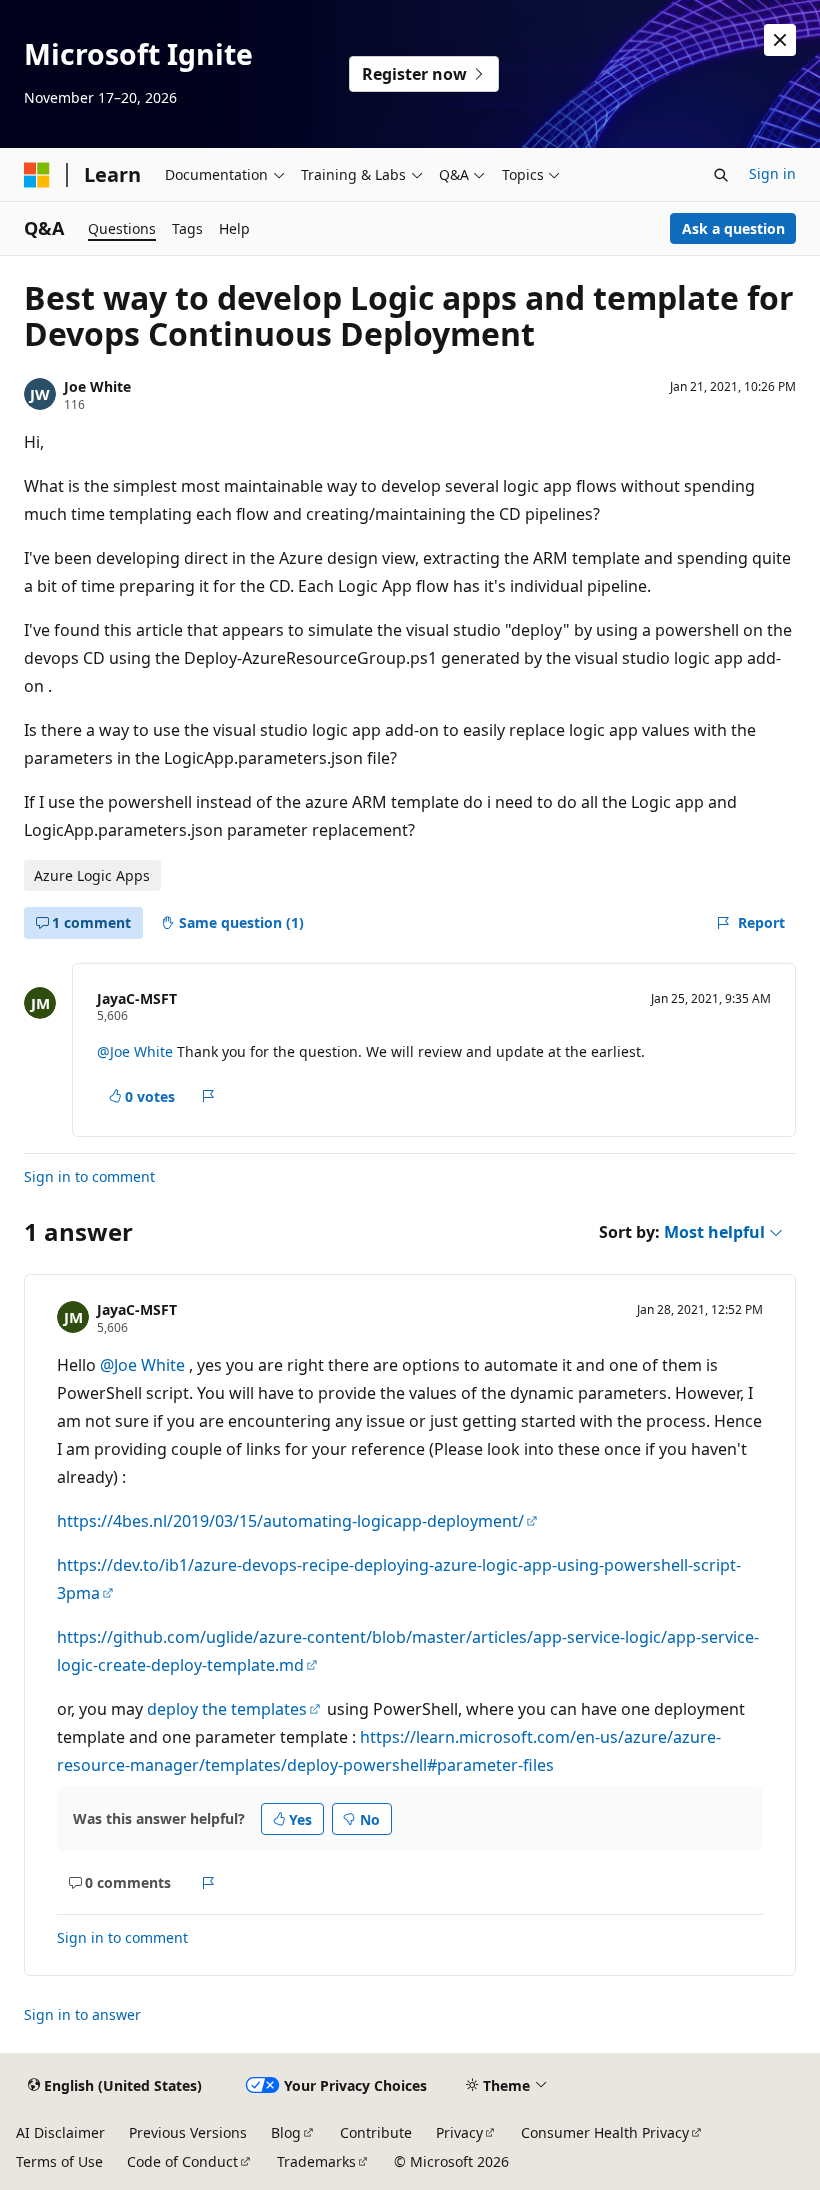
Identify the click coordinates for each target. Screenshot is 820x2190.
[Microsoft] (37, 175)
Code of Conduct (182, 2161)
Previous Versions (188, 2132)
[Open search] (721, 175)
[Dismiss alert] (780, 40)
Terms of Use (59, 2161)
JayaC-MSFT (137, 998)
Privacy (459, 2132)
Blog (286, 2132)
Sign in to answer (82, 2014)
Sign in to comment (89, 1176)
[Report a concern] (208, 1096)
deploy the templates (227, 1709)
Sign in (772, 173)
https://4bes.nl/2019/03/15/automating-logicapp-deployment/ (290, 1521)
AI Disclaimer (60, 2132)
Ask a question (733, 228)
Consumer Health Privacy (605, 2132)
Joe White (97, 386)
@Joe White (137, 1051)
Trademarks (316, 2161)
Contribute (376, 2132)
